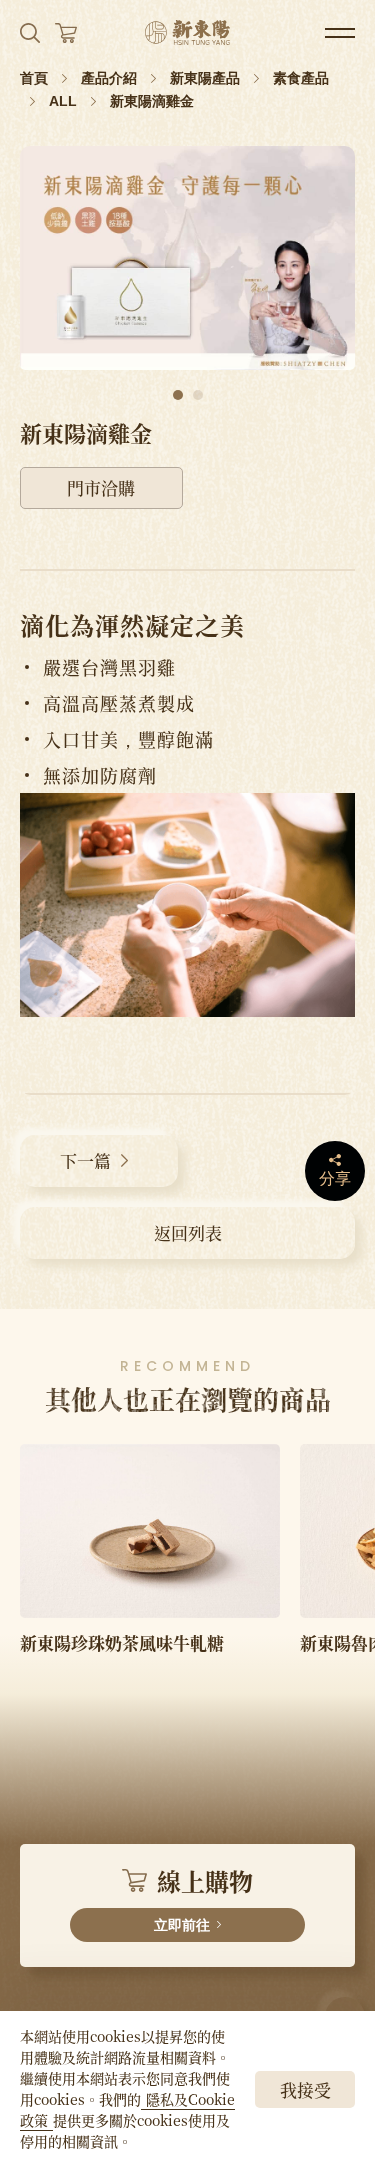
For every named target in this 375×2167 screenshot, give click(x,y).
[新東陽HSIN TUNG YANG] (187, 32)
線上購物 (203, 1898)
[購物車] (66, 33)
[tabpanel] (187, 258)
